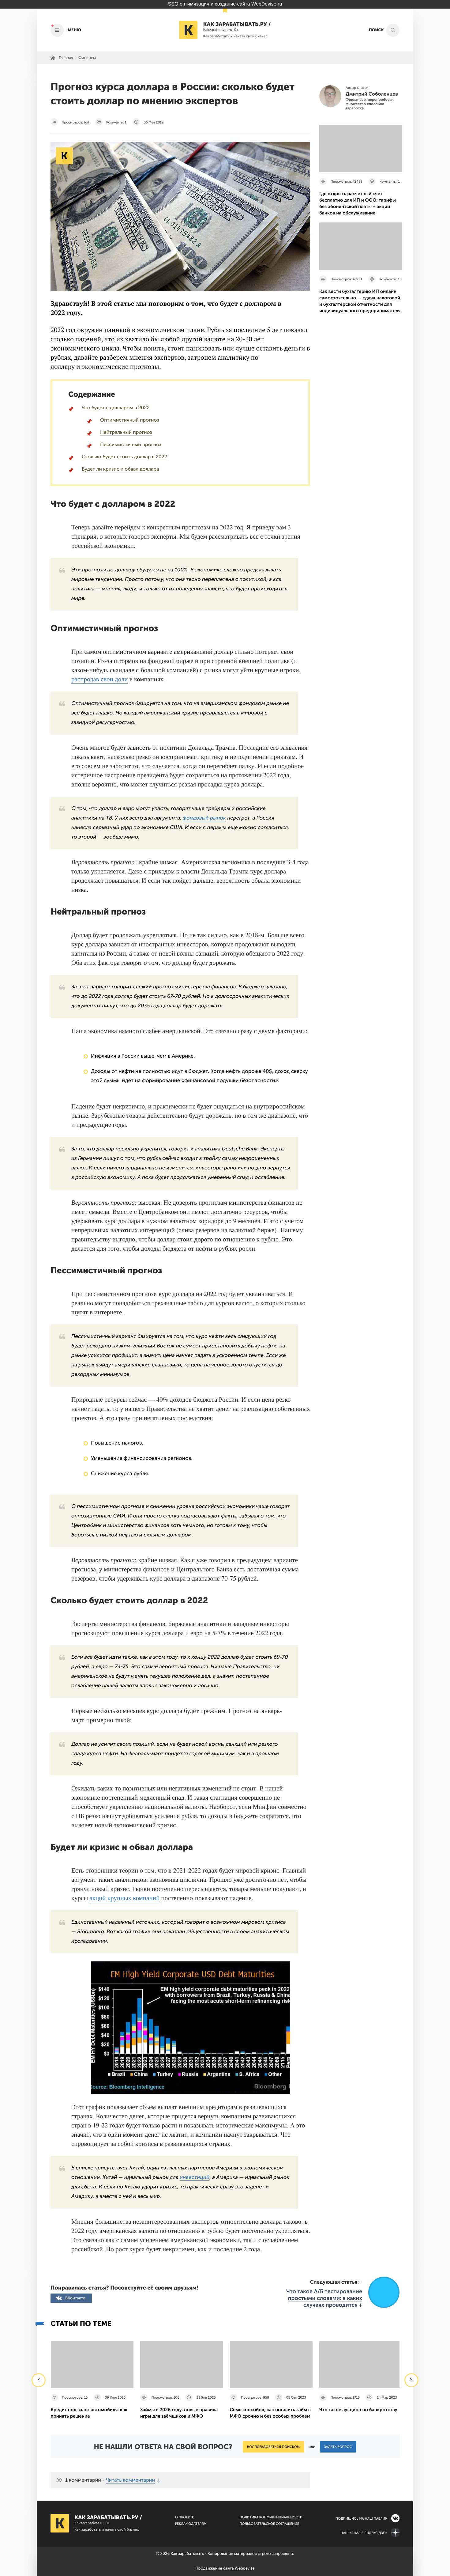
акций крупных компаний (125, 1898)
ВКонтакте (75, 2298)
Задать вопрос (338, 2447)
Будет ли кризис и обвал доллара (120, 469)
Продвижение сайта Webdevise (225, 2568)
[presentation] (39, 2380)
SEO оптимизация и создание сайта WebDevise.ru (225, 4)
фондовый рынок (204, 818)
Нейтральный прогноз (126, 432)
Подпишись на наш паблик (361, 2519)
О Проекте (185, 2517)
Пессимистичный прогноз (131, 445)
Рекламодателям (191, 2524)
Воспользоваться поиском (273, 2447)
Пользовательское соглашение (269, 2524)
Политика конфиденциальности (271, 2517)
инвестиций (195, 2177)
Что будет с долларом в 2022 (116, 408)
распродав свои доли (100, 679)
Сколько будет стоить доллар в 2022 (124, 457)
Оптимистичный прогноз (130, 420)
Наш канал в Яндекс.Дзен (364, 2533)
